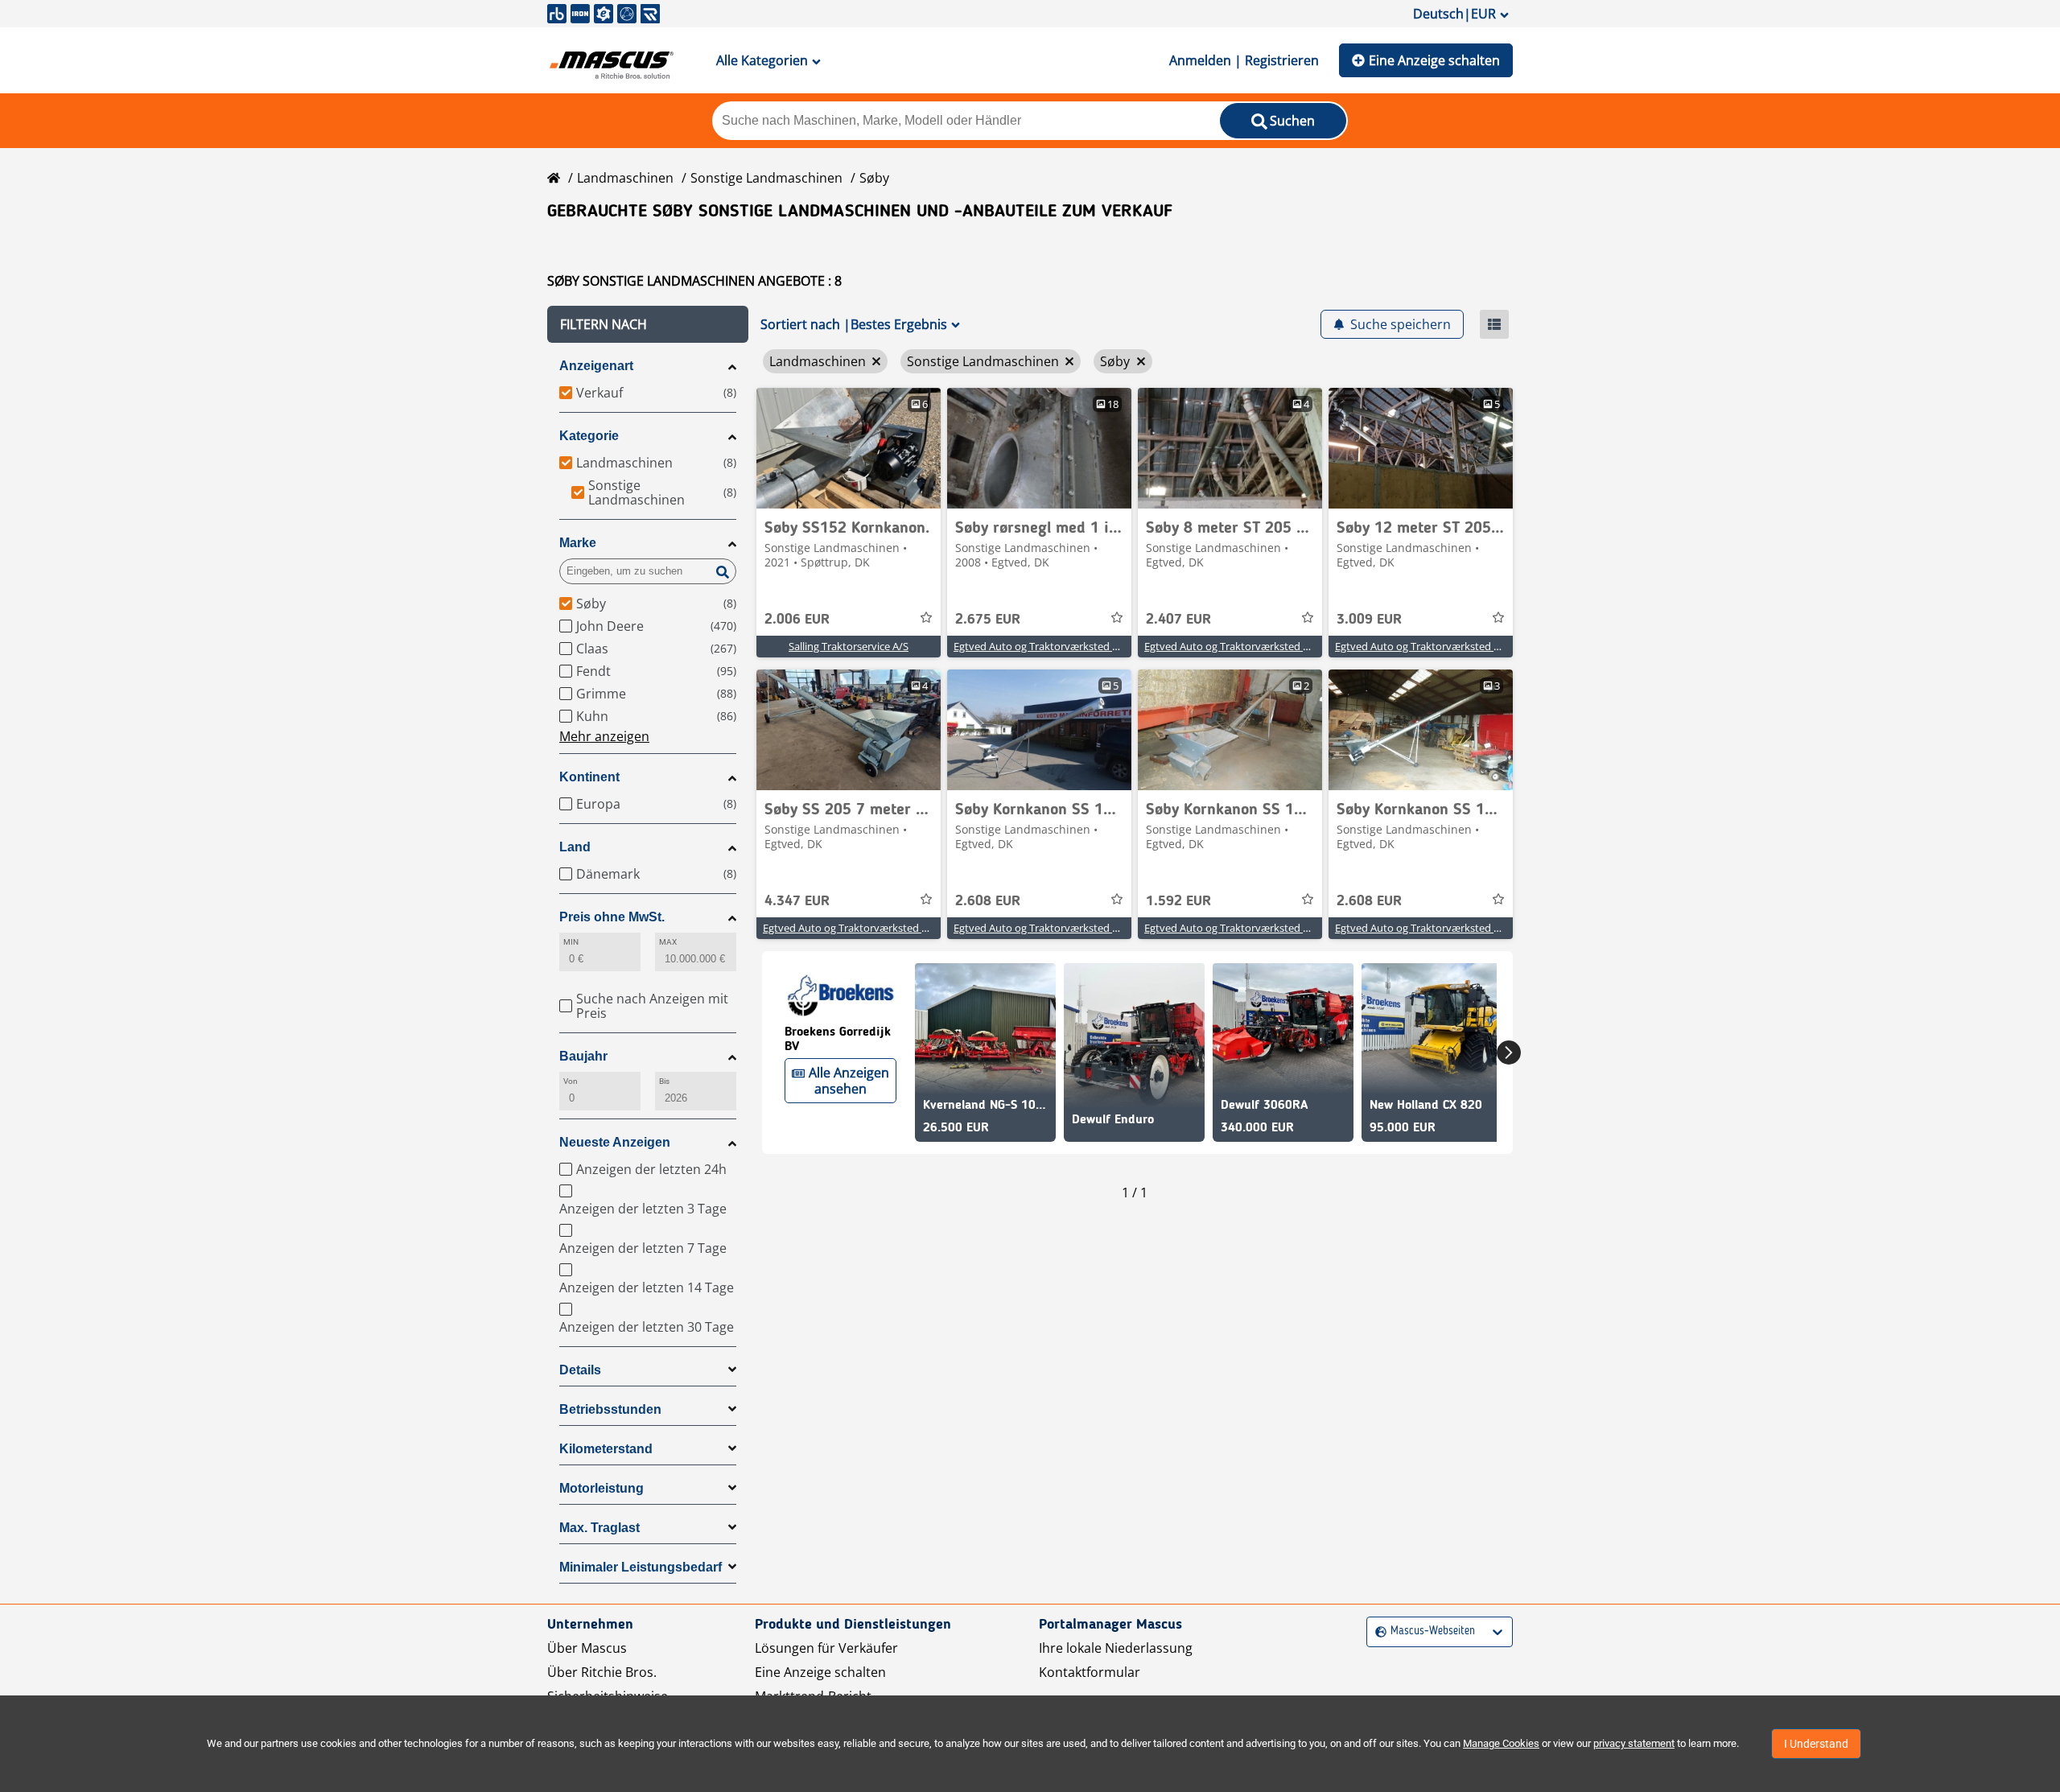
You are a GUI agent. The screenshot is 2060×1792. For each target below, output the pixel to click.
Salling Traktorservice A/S (849, 646)
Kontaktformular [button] (1090, 1672)
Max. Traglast (599, 1528)
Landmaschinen (625, 178)
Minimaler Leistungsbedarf (641, 1567)
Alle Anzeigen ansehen (849, 1081)
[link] (849, 448)
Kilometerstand (606, 1449)
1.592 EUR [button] (1178, 901)
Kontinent (589, 777)
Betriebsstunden (610, 1409)
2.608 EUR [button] (988, 901)
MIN (571, 942)
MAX (668, 942)
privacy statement (1634, 1743)
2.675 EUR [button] (988, 620)
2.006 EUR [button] (797, 620)
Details (580, 1370)
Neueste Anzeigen (615, 1142)
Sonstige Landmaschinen (766, 178)
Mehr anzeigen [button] (604, 736)
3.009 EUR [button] (1369, 620)
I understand (1816, 1744)
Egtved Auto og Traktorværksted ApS (1042, 646)
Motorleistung (602, 1488)
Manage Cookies (1501, 1743)
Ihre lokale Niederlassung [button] (1116, 1648)
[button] (648, 324)
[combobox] (1377, 1631)
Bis (664, 1081)
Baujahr (583, 1056)
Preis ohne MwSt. (612, 917)
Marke (578, 543)
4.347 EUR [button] (797, 901)
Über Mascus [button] (587, 1648)
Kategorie (589, 436)
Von (571, 1081)
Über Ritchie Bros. (602, 1672)
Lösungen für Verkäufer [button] (826, 1648)
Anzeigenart (596, 366)
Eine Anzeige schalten (1434, 60)
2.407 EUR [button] (1178, 620)
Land (575, 847)
